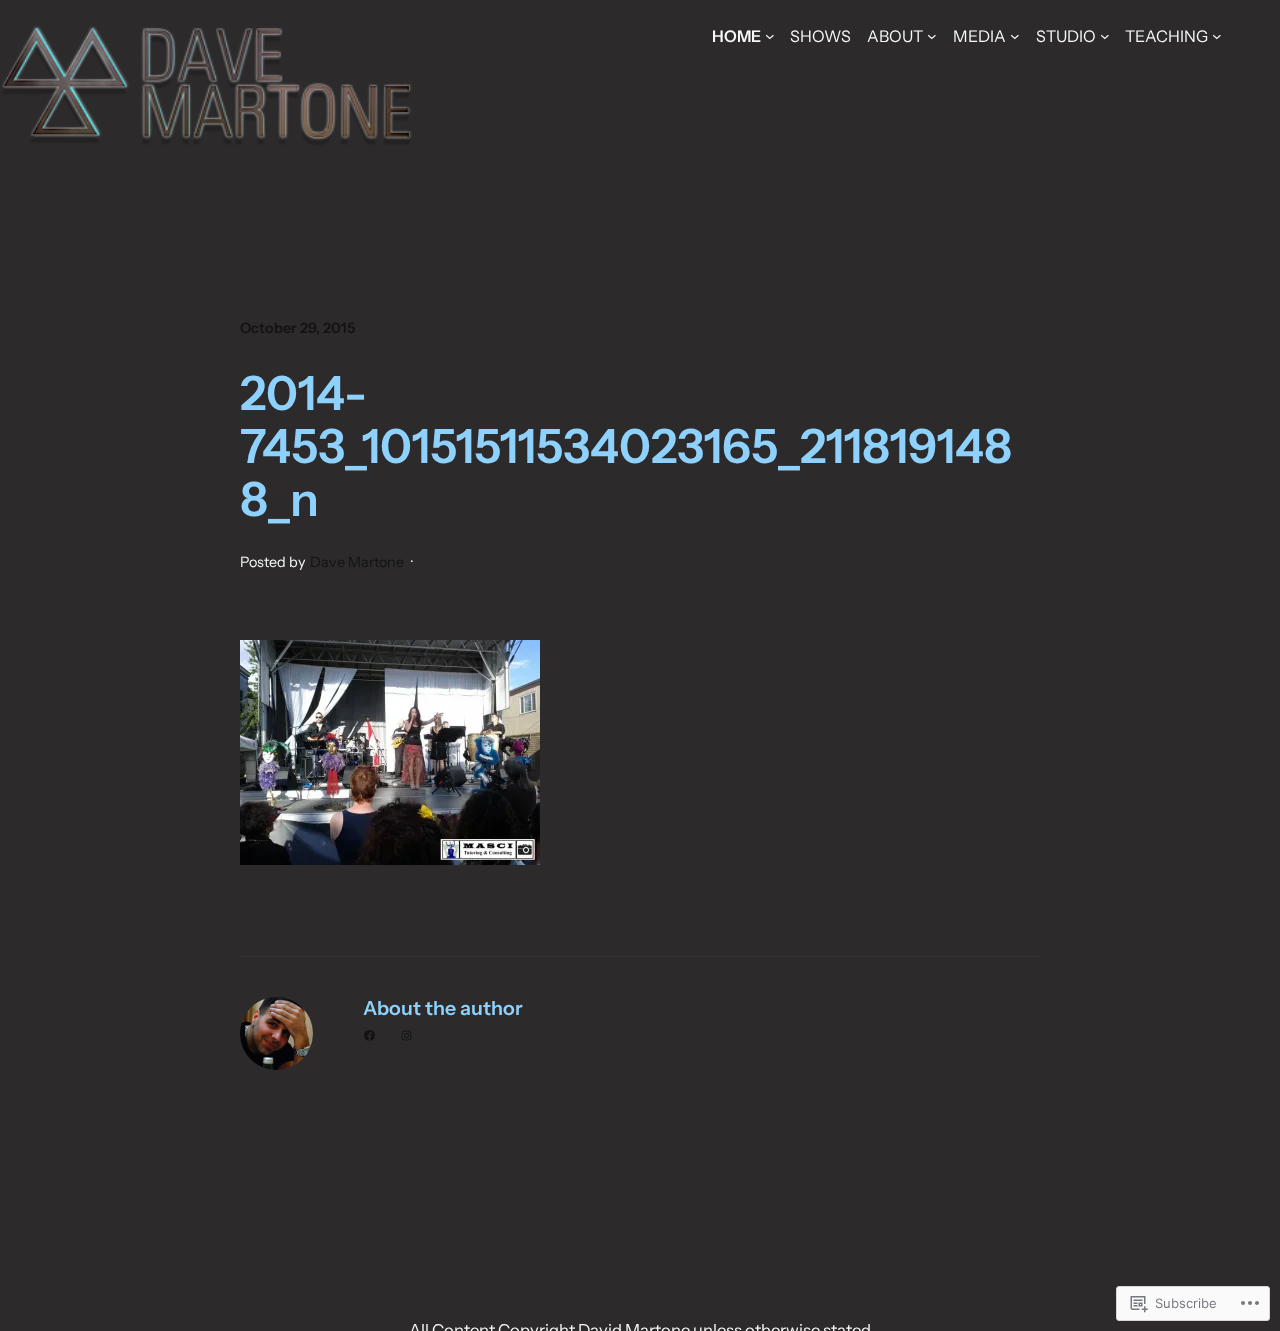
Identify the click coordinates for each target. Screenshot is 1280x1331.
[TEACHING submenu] (1217, 36)
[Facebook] (369, 1035)
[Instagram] (406, 1035)
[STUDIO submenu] (1105, 36)
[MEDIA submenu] (1015, 36)
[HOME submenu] (770, 36)
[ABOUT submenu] (932, 36)
